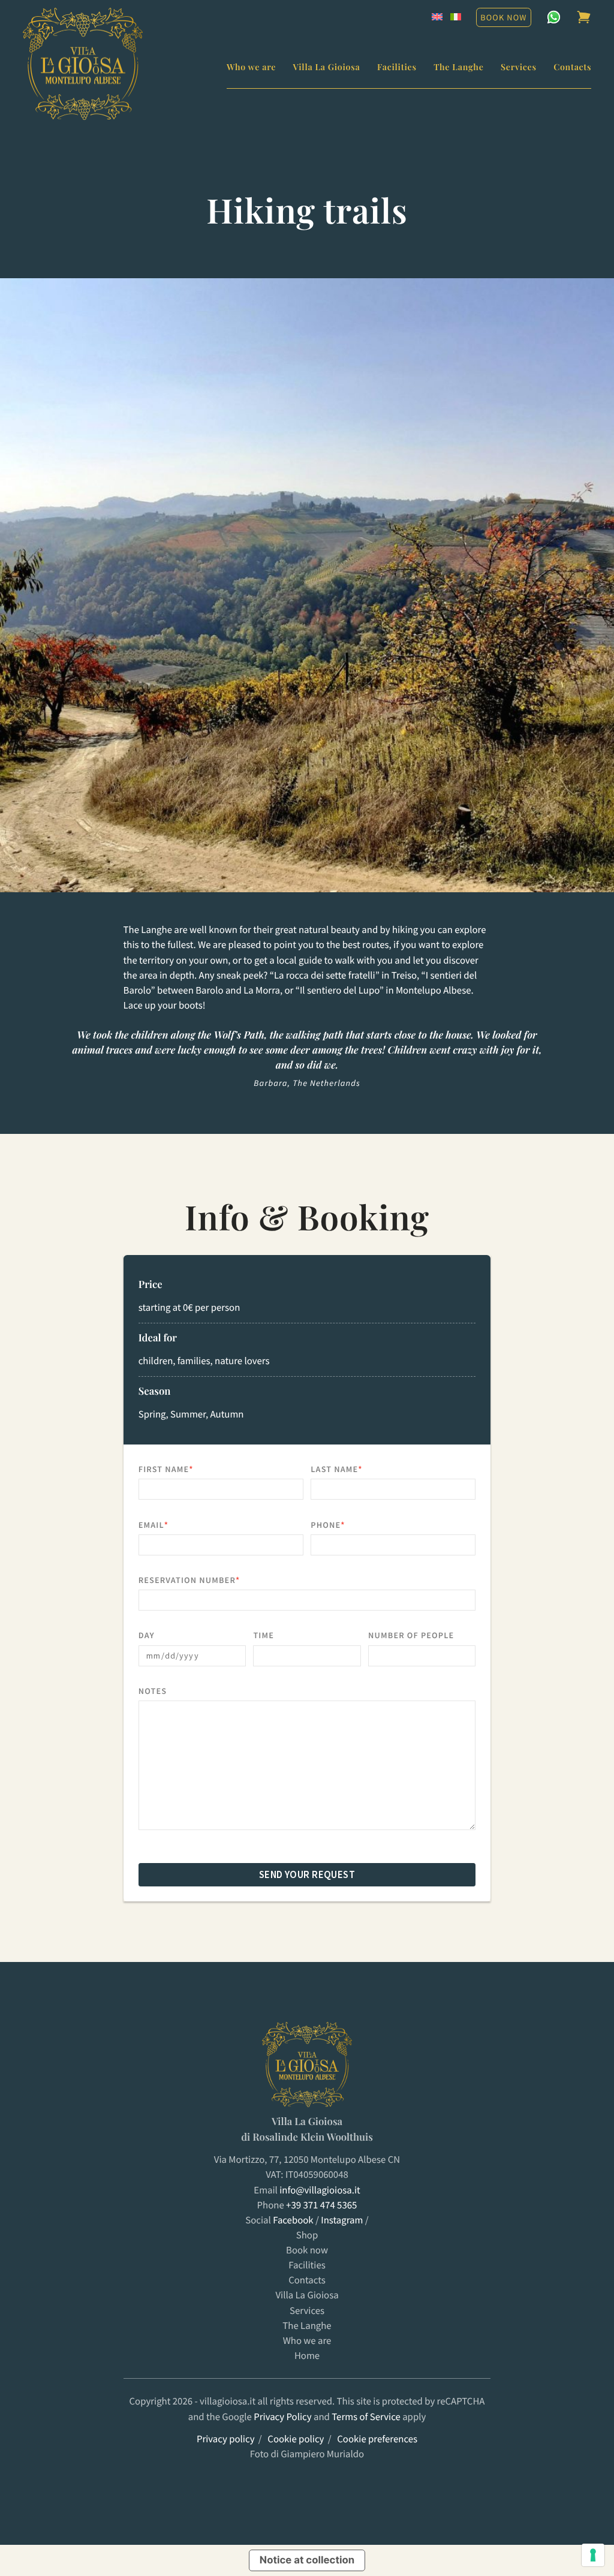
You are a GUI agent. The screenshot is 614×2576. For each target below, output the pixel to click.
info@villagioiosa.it (320, 2190)
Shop (307, 2235)
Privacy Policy (282, 2417)
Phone (351, 1525)
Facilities (397, 67)
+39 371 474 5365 (321, 2205)
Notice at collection (307, 2560)
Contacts (572, 67)
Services (519, 67)
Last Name (359, 1469)
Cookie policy (296, 2439)
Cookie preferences (377, 2439)
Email (177, 1525)
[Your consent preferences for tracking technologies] (593, 2555)
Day (147, 1635)
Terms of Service (366, 2417)
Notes (153, 1691)
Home (307, 2356)
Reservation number (212, 1580)
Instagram (342, 2220)
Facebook (293, 2220)
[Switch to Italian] (456, 17)
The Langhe (458, 67)
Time (264, 1635)
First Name (189, 1469)
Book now (503, 17)
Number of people (411, 1635)
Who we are (251, 67)
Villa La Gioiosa (327, 67)
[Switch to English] (437, 17)
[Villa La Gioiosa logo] (83, 64)
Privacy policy (226, 2439)
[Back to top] (26, 2465)
